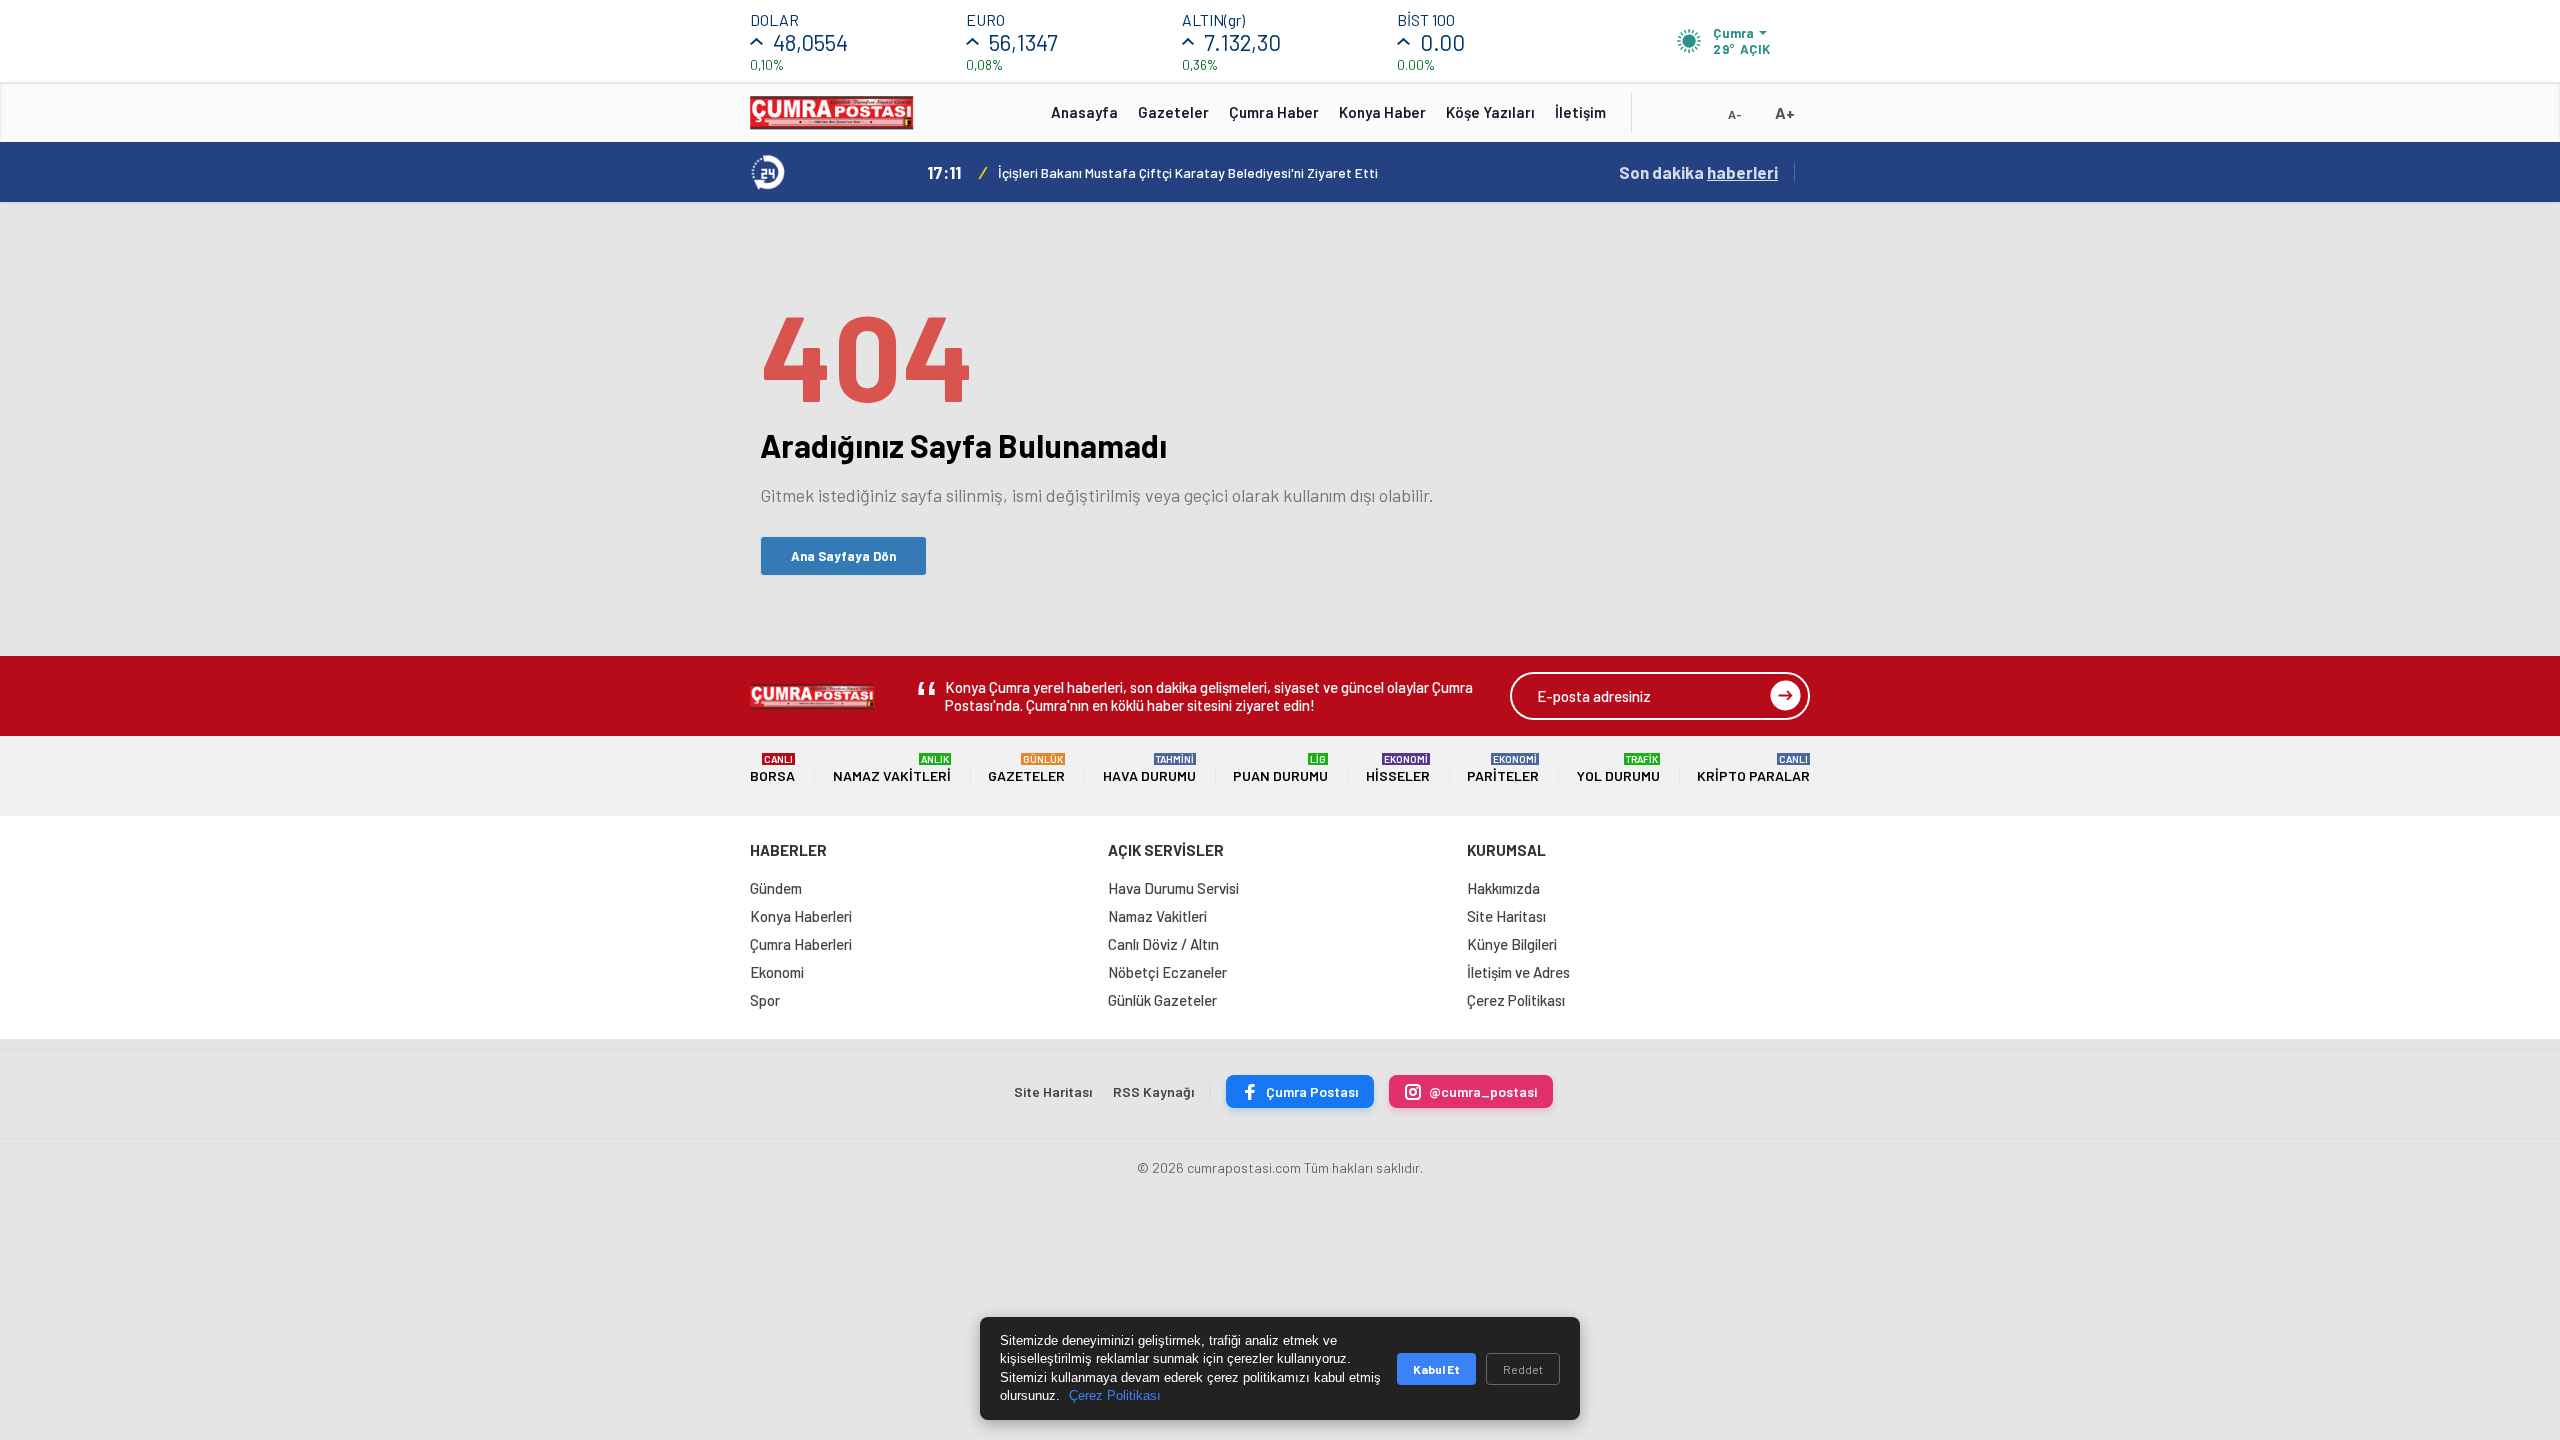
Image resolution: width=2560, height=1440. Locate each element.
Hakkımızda (1503, 888)
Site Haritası (1506, 916)
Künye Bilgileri (1512, 944)
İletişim (1580, 112)
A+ (1785, 112)
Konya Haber (1382, 112)
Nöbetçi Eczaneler (1167, 972)
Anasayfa (1084, 112)
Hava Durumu (1149, 768)
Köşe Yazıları (1490, 112)
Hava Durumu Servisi (1173, 888)
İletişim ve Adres (1518, 972)
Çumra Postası (1312, 1091)
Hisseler (1398, 768)
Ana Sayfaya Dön (843, 556)
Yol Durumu (1618, 768)
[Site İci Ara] (1662, 119)
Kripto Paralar (1753, 768)
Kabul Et (1436, 1369)
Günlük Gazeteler (1162, 1000)
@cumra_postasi (1483, 1091)
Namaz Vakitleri (892, 768)
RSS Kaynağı (1153, 1091)
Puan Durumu (1280, 768)
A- (1735, 114)
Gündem (776, 888)
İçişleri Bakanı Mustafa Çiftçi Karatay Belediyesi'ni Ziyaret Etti (1188, 172)
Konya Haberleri (801, 916)
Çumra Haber (1274, 112)
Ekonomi (777, 972)
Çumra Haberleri (801, 944)
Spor (765, 1000)
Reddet (1523, 1369)
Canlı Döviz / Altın (1163, 944)
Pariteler (1503, 768)
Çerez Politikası (1516, 1000)
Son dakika (1698, 172)
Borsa (772, 768)
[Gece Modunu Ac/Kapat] (1695, 119)
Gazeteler (1173, 112)
